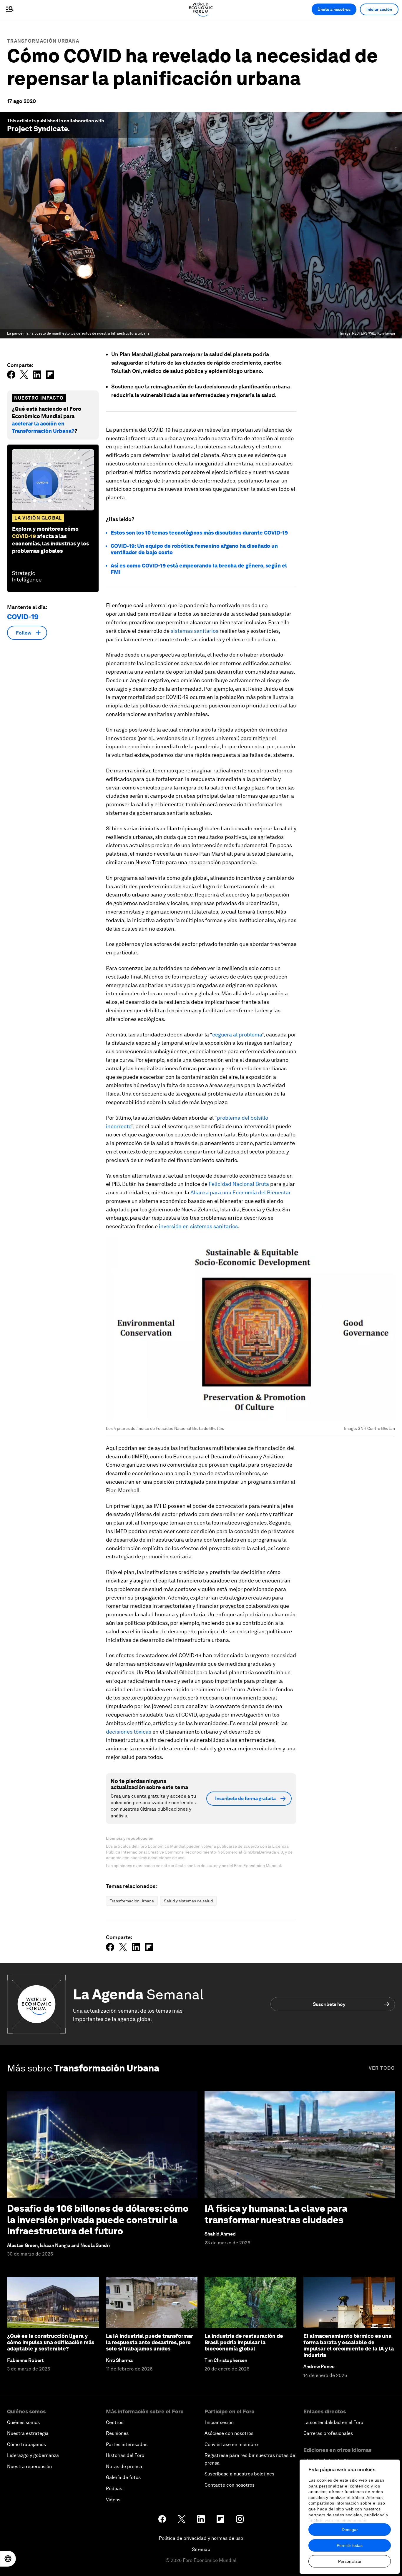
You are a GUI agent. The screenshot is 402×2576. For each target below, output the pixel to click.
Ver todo (382, 2068)
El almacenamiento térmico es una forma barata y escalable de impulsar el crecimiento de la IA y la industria (349, 2345)
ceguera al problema (237, 1035)
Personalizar (350, 2561)
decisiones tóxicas (129, 1732)
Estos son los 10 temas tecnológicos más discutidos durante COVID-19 (199, 533)
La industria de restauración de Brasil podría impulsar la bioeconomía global (244, 2342)
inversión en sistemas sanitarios (198, 1226)
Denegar (350, 2530)
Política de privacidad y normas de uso (201, 2538)
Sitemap (201, 2549)
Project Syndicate (37, 129)
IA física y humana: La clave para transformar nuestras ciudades (276, 2214)
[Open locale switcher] (8, 2559)
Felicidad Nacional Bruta (239, 1184)
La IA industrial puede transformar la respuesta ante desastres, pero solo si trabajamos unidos (149, 2342)
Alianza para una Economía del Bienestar (241, 1192)
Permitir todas (350, 2545)
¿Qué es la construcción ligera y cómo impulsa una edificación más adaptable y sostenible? (51, 2342)
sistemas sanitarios (195, 631)
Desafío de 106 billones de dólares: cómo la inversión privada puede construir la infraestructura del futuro (98, 2220)
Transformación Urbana (43, 41)
